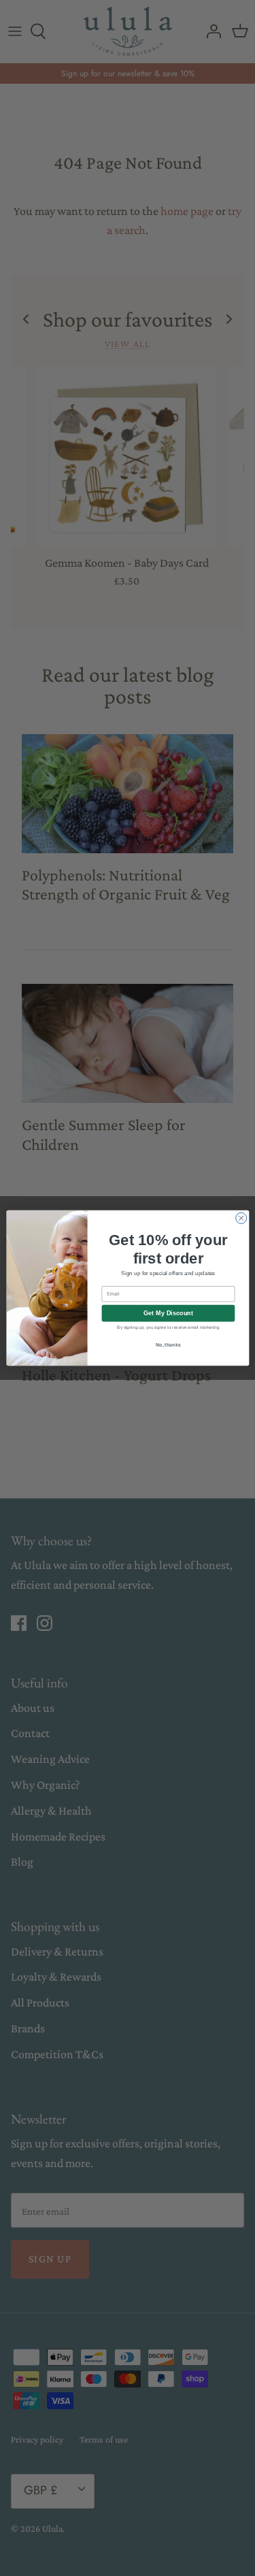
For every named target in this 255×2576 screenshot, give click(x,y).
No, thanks (168, 1345)
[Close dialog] (241, 1218)
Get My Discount (168, 1313)
